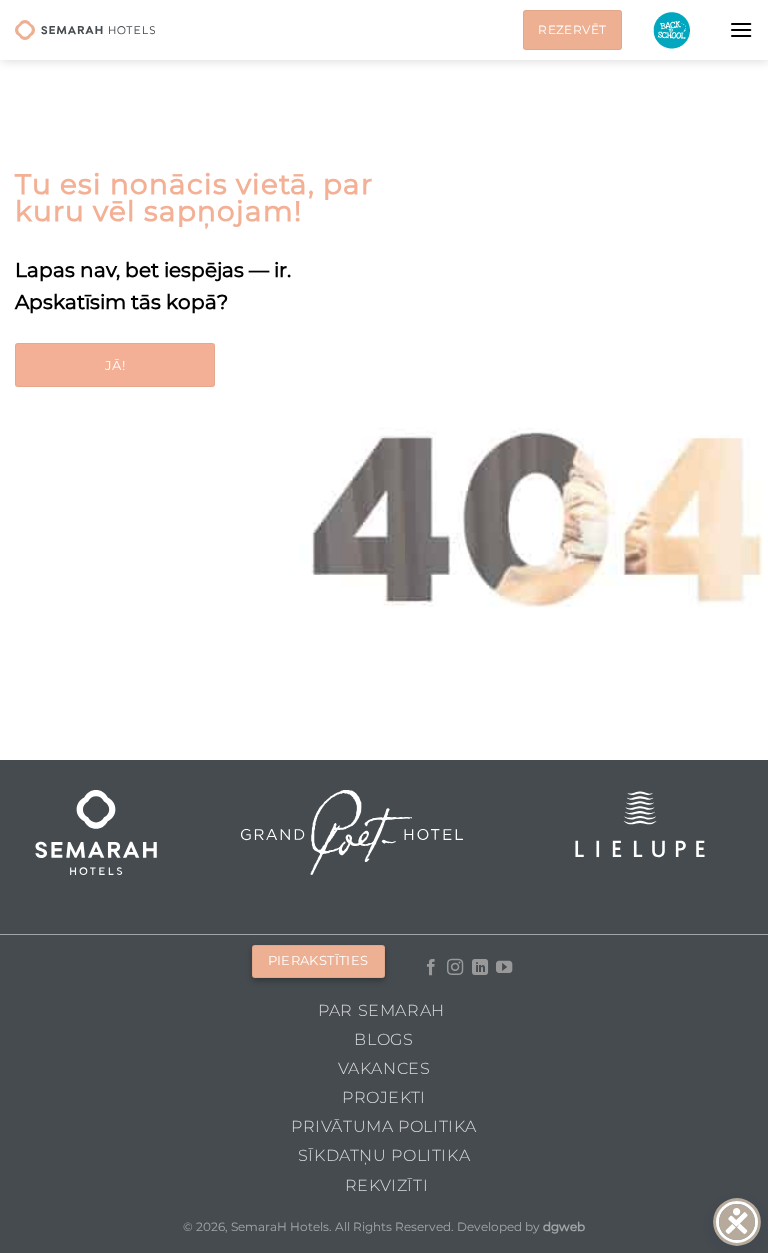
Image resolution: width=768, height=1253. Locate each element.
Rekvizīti (387, 1185)
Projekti (384, 1097)
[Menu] (741, 29)
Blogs (383, 1039)
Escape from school (671, 30)
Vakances (384, 1068)
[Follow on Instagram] (455, 968)
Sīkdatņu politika (384, 1155)
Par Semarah (381, 1010)
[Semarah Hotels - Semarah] (85, 30)
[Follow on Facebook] (431, 968)
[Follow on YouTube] (504, 968)
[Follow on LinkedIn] (480, 968)
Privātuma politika (384, 1126)
